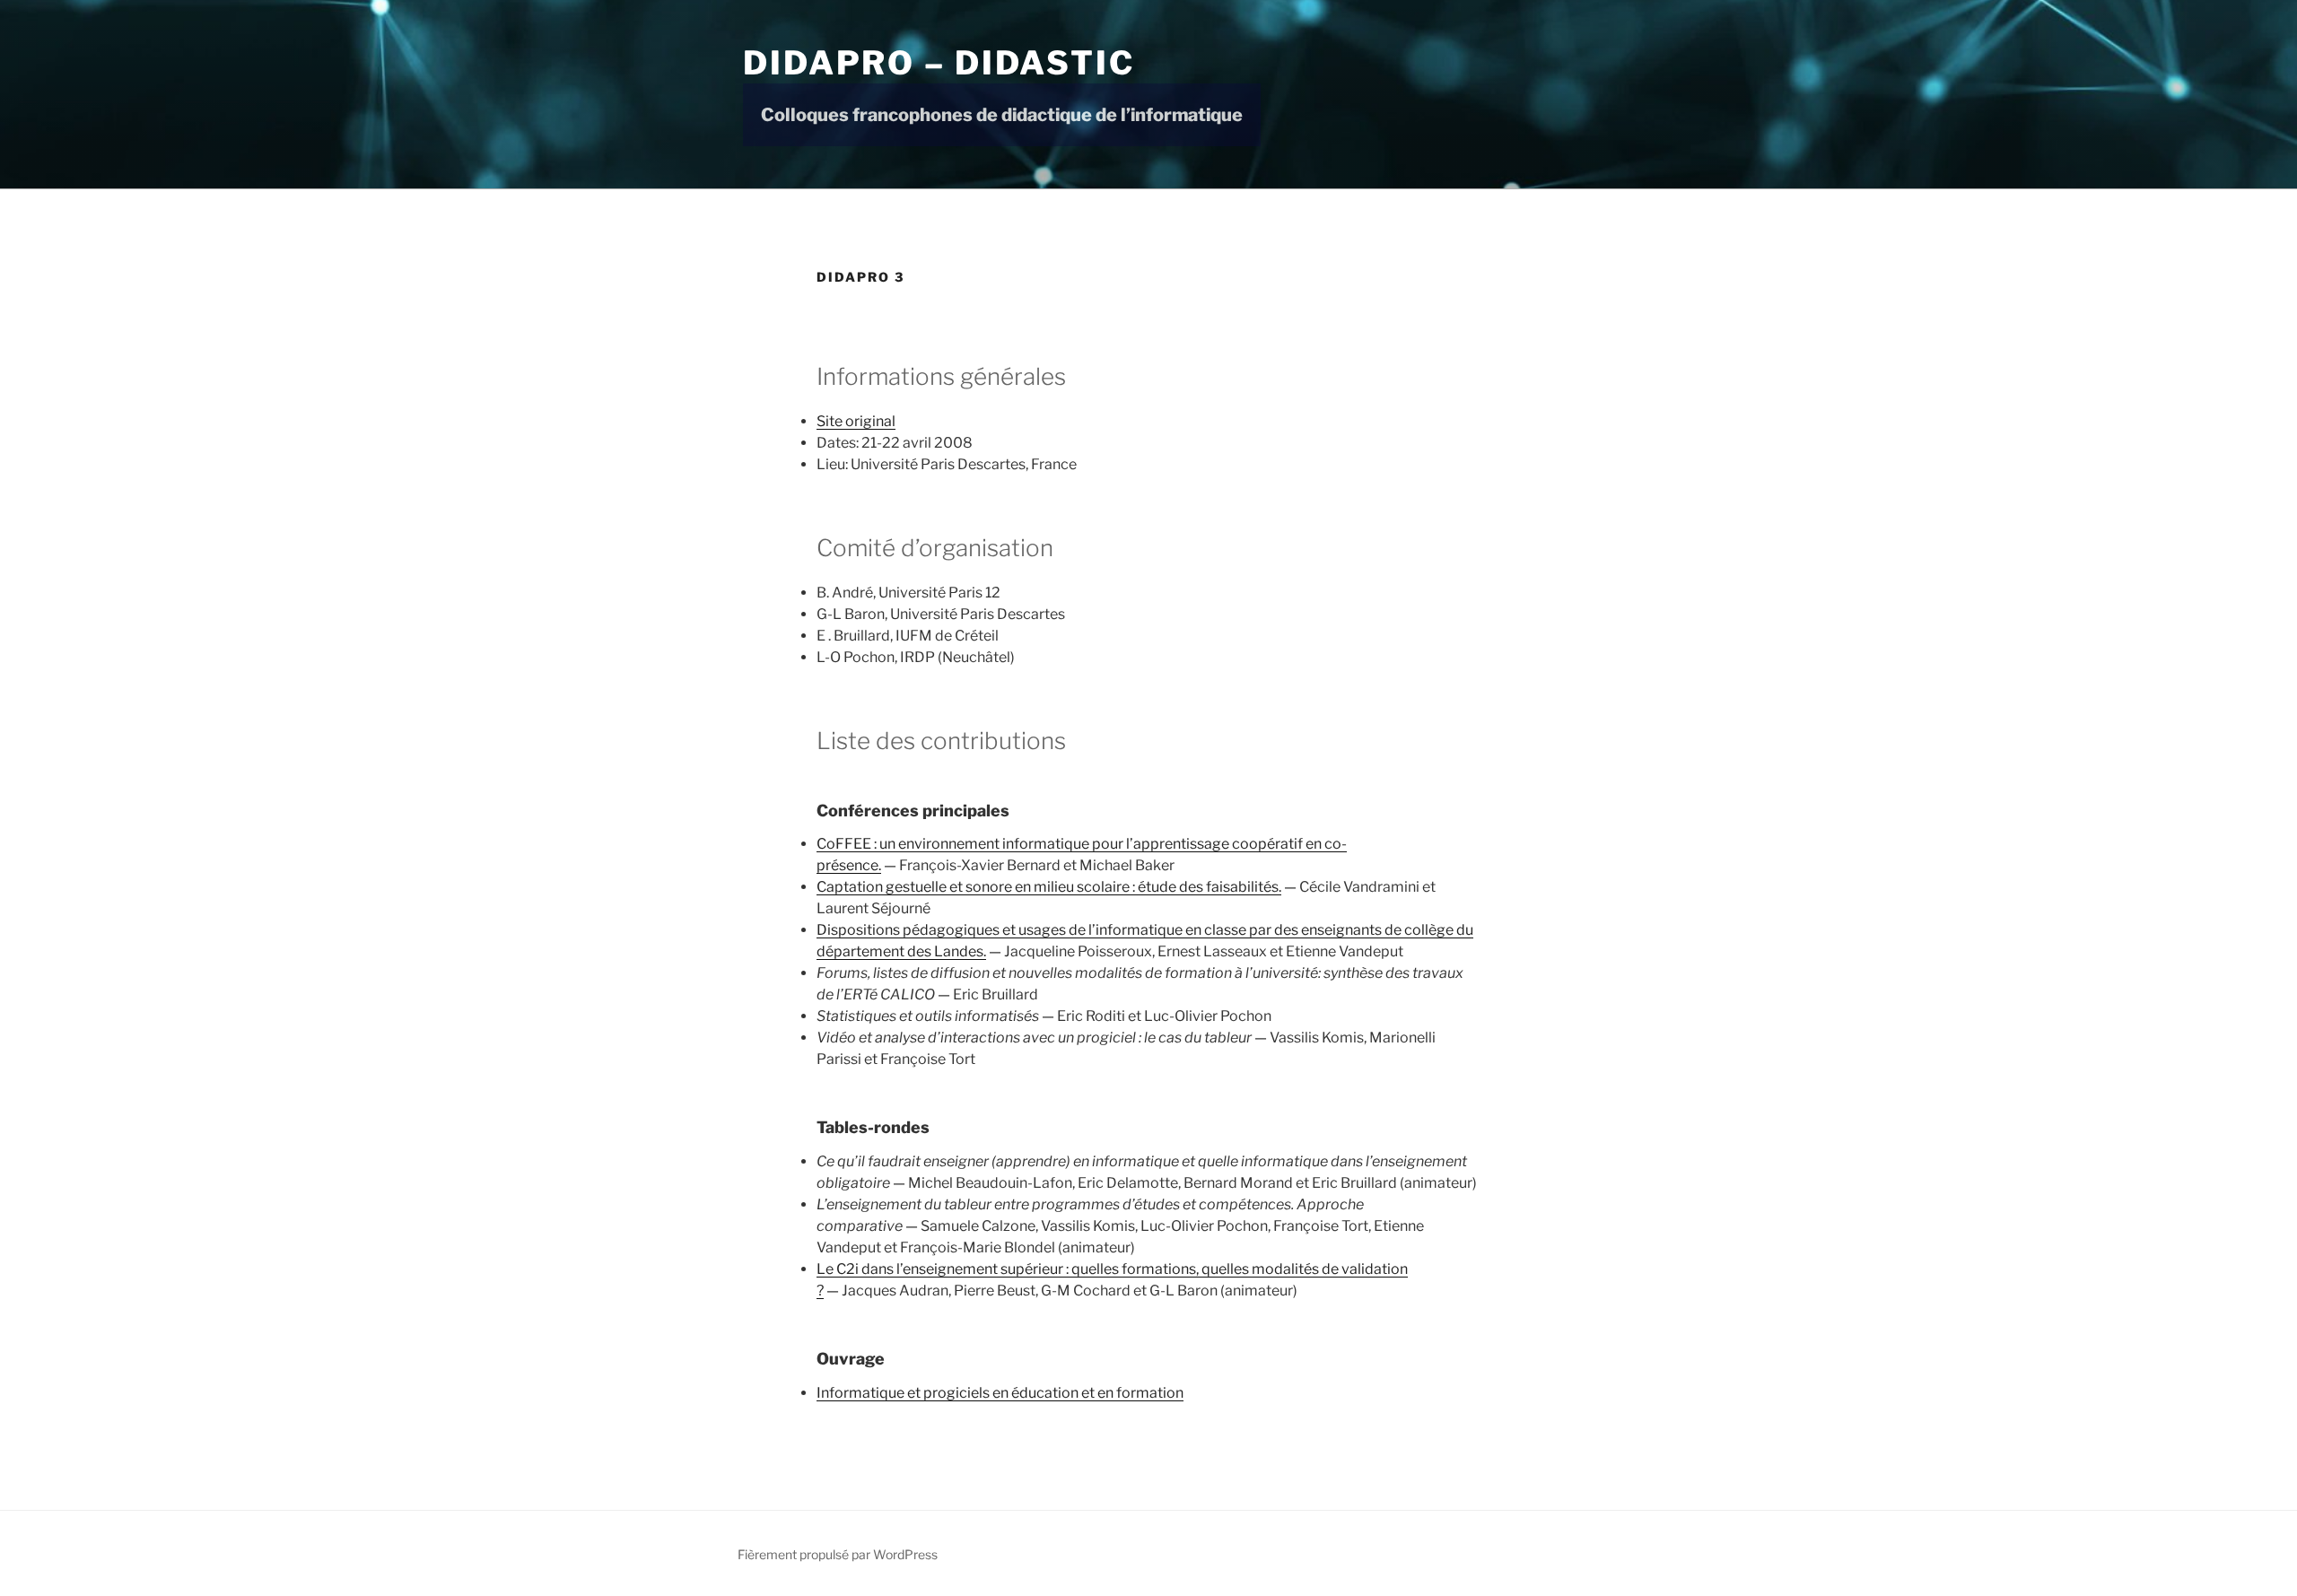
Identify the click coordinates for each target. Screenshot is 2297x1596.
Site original (856, 421)
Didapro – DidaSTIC (939, 63)
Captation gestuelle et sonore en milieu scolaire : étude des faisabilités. (1049, 887)
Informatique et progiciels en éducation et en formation (1000, 1393)
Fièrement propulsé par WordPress (838, 1554)
